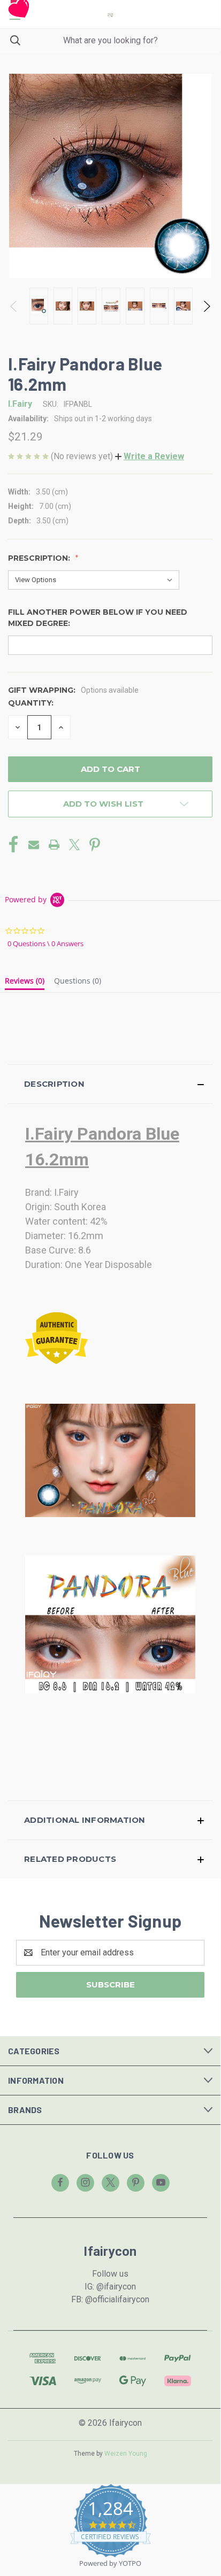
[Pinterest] (95, 845)
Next (206, 306)
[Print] (54, 845)
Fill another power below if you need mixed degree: (98, 618)
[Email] (34, 845)
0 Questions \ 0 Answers (45, 943)
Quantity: (31, 703)
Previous (14, 306)
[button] (150, 456)
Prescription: (40, 558)
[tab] (25, 983)
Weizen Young (126, 2454)
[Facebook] (13, 845)
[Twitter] (74, 845)
